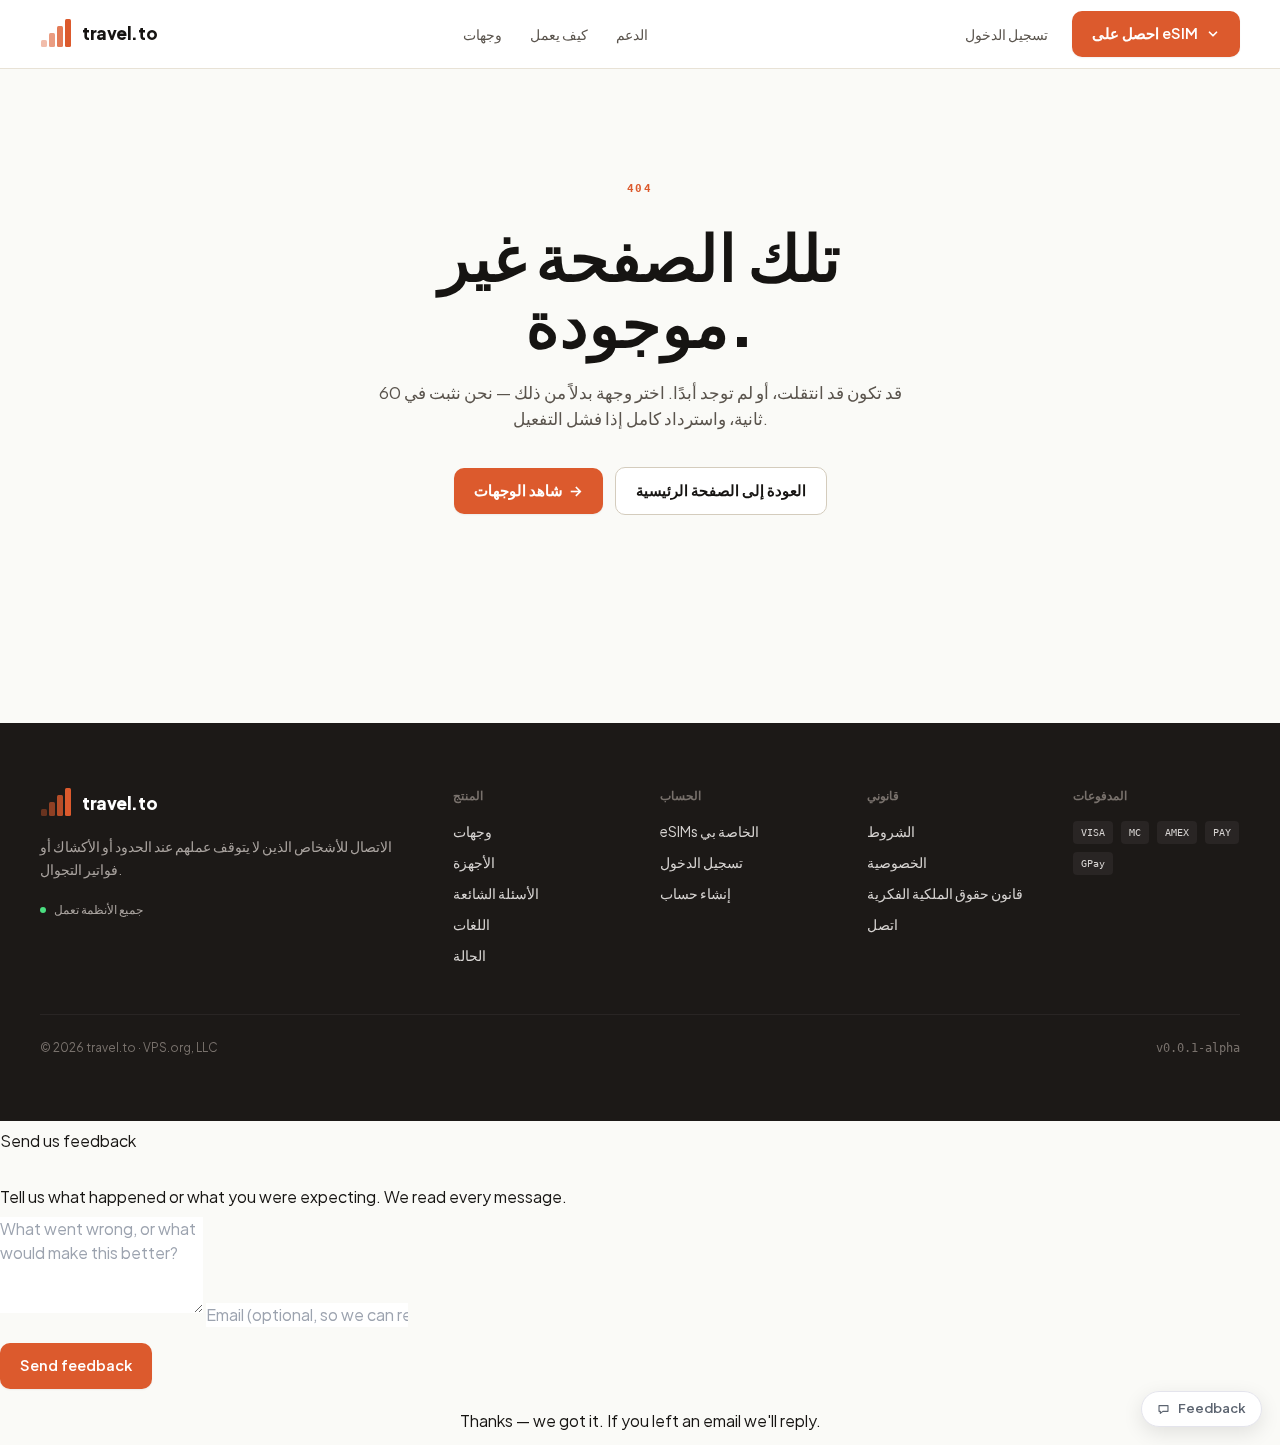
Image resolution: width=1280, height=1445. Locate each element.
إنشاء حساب (695, 893)
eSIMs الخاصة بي (709, 831)
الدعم (632, 34)
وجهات (482, 34)
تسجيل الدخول (1006, 34)
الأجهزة (474, 862)
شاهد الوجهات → (528, 490)
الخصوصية (897, 862)
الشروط (891, 831)
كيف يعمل (559, 34)
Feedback (1212, 1408)
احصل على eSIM (1145, 33)
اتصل (882, 924)
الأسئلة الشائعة (496, 893)
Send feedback (76, 1365)
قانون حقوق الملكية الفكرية (945, 893)
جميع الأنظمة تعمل (98, 909)
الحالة (469, 955)
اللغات (471, 924)
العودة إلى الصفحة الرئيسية (721, 490)
